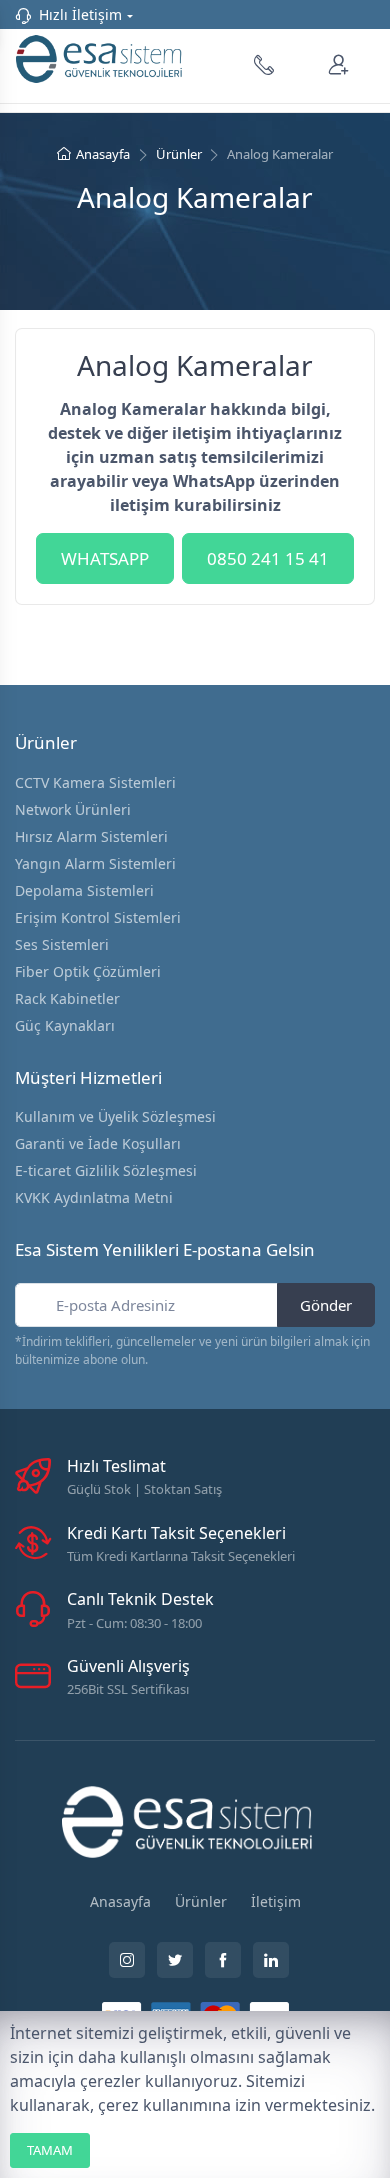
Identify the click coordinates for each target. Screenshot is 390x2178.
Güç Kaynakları (65, 1025)
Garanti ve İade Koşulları (98, 1143)
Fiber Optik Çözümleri (88, 971)
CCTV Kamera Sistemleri (95, 782)
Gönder (326, 1305)
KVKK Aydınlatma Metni (94, 1197)
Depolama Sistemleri (84, 890)
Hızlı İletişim (80, 14)
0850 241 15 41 (268, 558)
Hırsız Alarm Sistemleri (91, 836)
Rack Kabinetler (67, 998)
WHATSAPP (105, 558)
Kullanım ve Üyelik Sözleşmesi (115, 1116)
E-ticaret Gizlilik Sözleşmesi (106, 1170)
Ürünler (179, 154)
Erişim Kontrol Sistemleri (98, 917)
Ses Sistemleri (62, 944)
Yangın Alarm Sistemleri (95, 863)
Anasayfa (103, 154)
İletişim (276, 1901)
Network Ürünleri (73, 809)
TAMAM (50, 2150)
